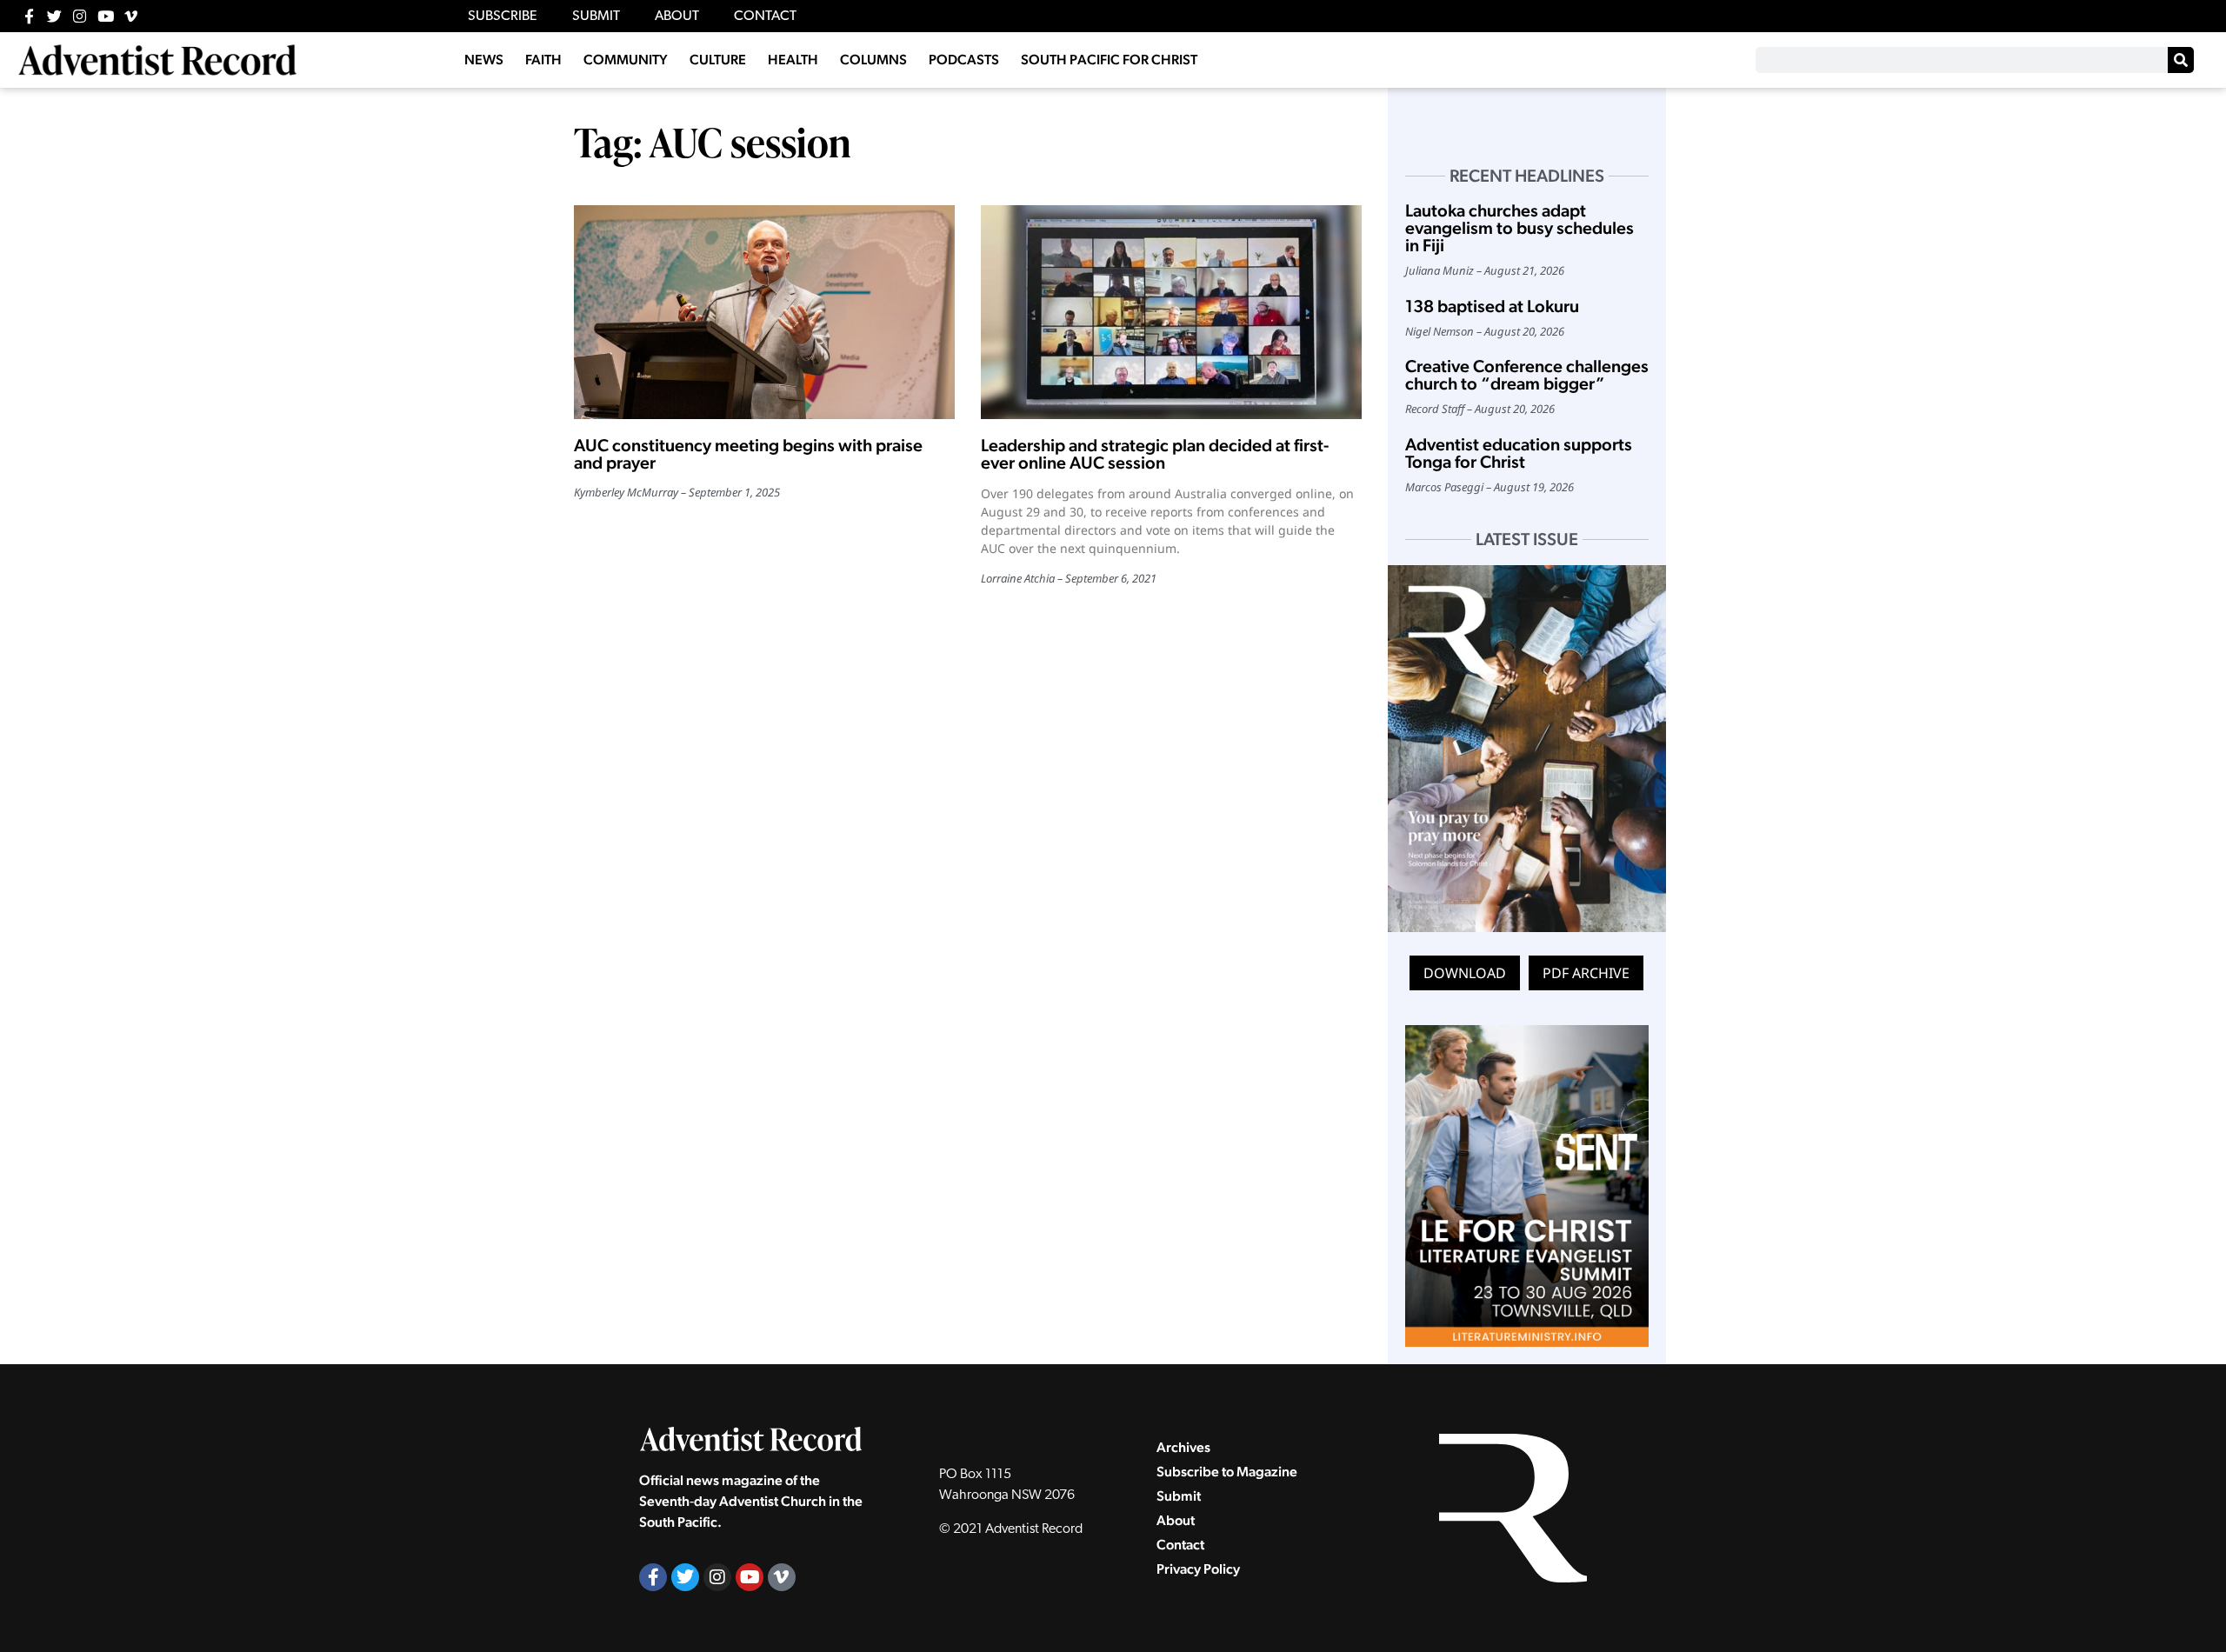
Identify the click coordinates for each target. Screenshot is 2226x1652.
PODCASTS (964, 60)
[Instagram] (80, 16)
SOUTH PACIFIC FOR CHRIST (1109, 60)
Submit (1179, 1496)
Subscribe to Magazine (1227, 1472)
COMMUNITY (626, 60)
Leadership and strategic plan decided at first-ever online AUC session (1155, 454)
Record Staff (1435, 409)
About (1176, 1520)
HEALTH (793, 60)
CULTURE (718, 60)
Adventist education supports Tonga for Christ (1519, 453)
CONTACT (765, 17)
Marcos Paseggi (1444, 487)
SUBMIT (596, 17)
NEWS (484, 60)
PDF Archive (1586, 973)
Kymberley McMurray (626, 492)
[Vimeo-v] (131, 16)
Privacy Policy (1198, 1569)
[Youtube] (106, 16)
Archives (1183, 1447)
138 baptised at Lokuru (1492, 306)
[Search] (2181, 60)
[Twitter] (54, 16)
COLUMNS (873, 60)
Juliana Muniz (1440, 270)
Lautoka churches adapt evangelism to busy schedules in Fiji (1520, 228)
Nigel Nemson (1440, 331)
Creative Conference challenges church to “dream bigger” (1527, 375)
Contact (1180, 1545)
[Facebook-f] (29, 16)
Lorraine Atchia (1018, 578)
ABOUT (677, 17)
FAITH (543, 60)
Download (1465, 973)
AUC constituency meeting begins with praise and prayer (748, 454)
